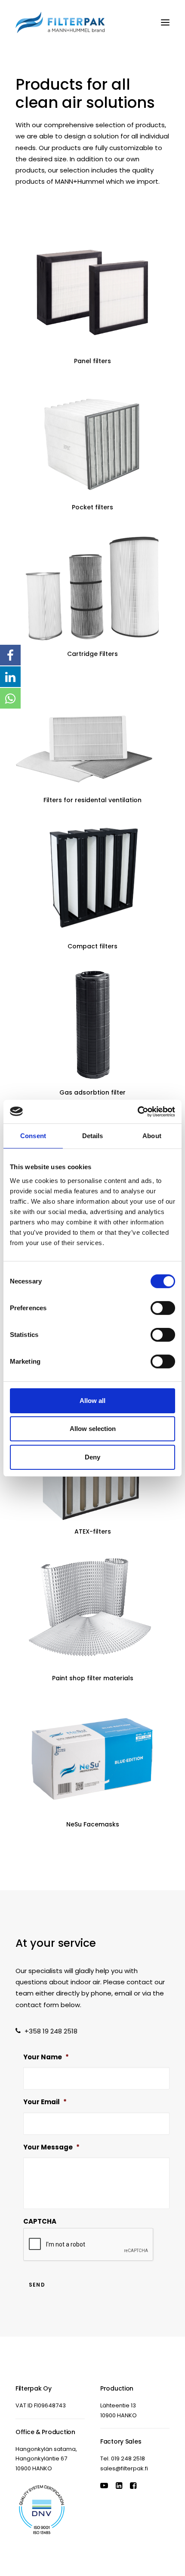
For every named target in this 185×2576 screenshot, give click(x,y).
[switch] (163, 1308)
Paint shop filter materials (93, 1678)
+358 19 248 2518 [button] (51, 2031)
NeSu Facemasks (93, 1824)
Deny (92, 1457)
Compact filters (92, 946)
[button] (165, 22)
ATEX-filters (93, 1531)
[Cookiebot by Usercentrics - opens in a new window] (137, 1111)
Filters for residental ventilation (92, 800)
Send (37, 2285)
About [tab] (152, 1136)
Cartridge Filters (92, 654)
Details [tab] (93, 1136)
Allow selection (93, 1429)
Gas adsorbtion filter (92, 1092)
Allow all (92, 1401)
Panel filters (92, 361)
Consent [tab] (33, 1136)
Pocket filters (92, 507)
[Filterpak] (60, 22)
